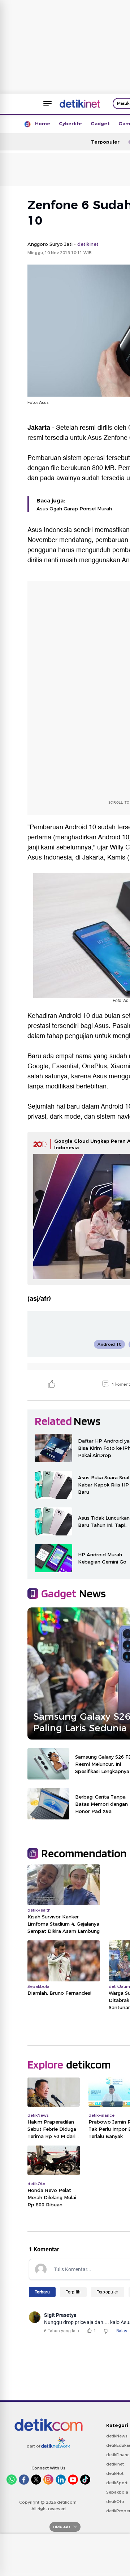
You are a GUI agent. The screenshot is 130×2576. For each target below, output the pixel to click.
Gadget (100, 123)
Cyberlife (70, 123)
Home (43, 123)
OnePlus (94, 1066)
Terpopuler (105, 142)
